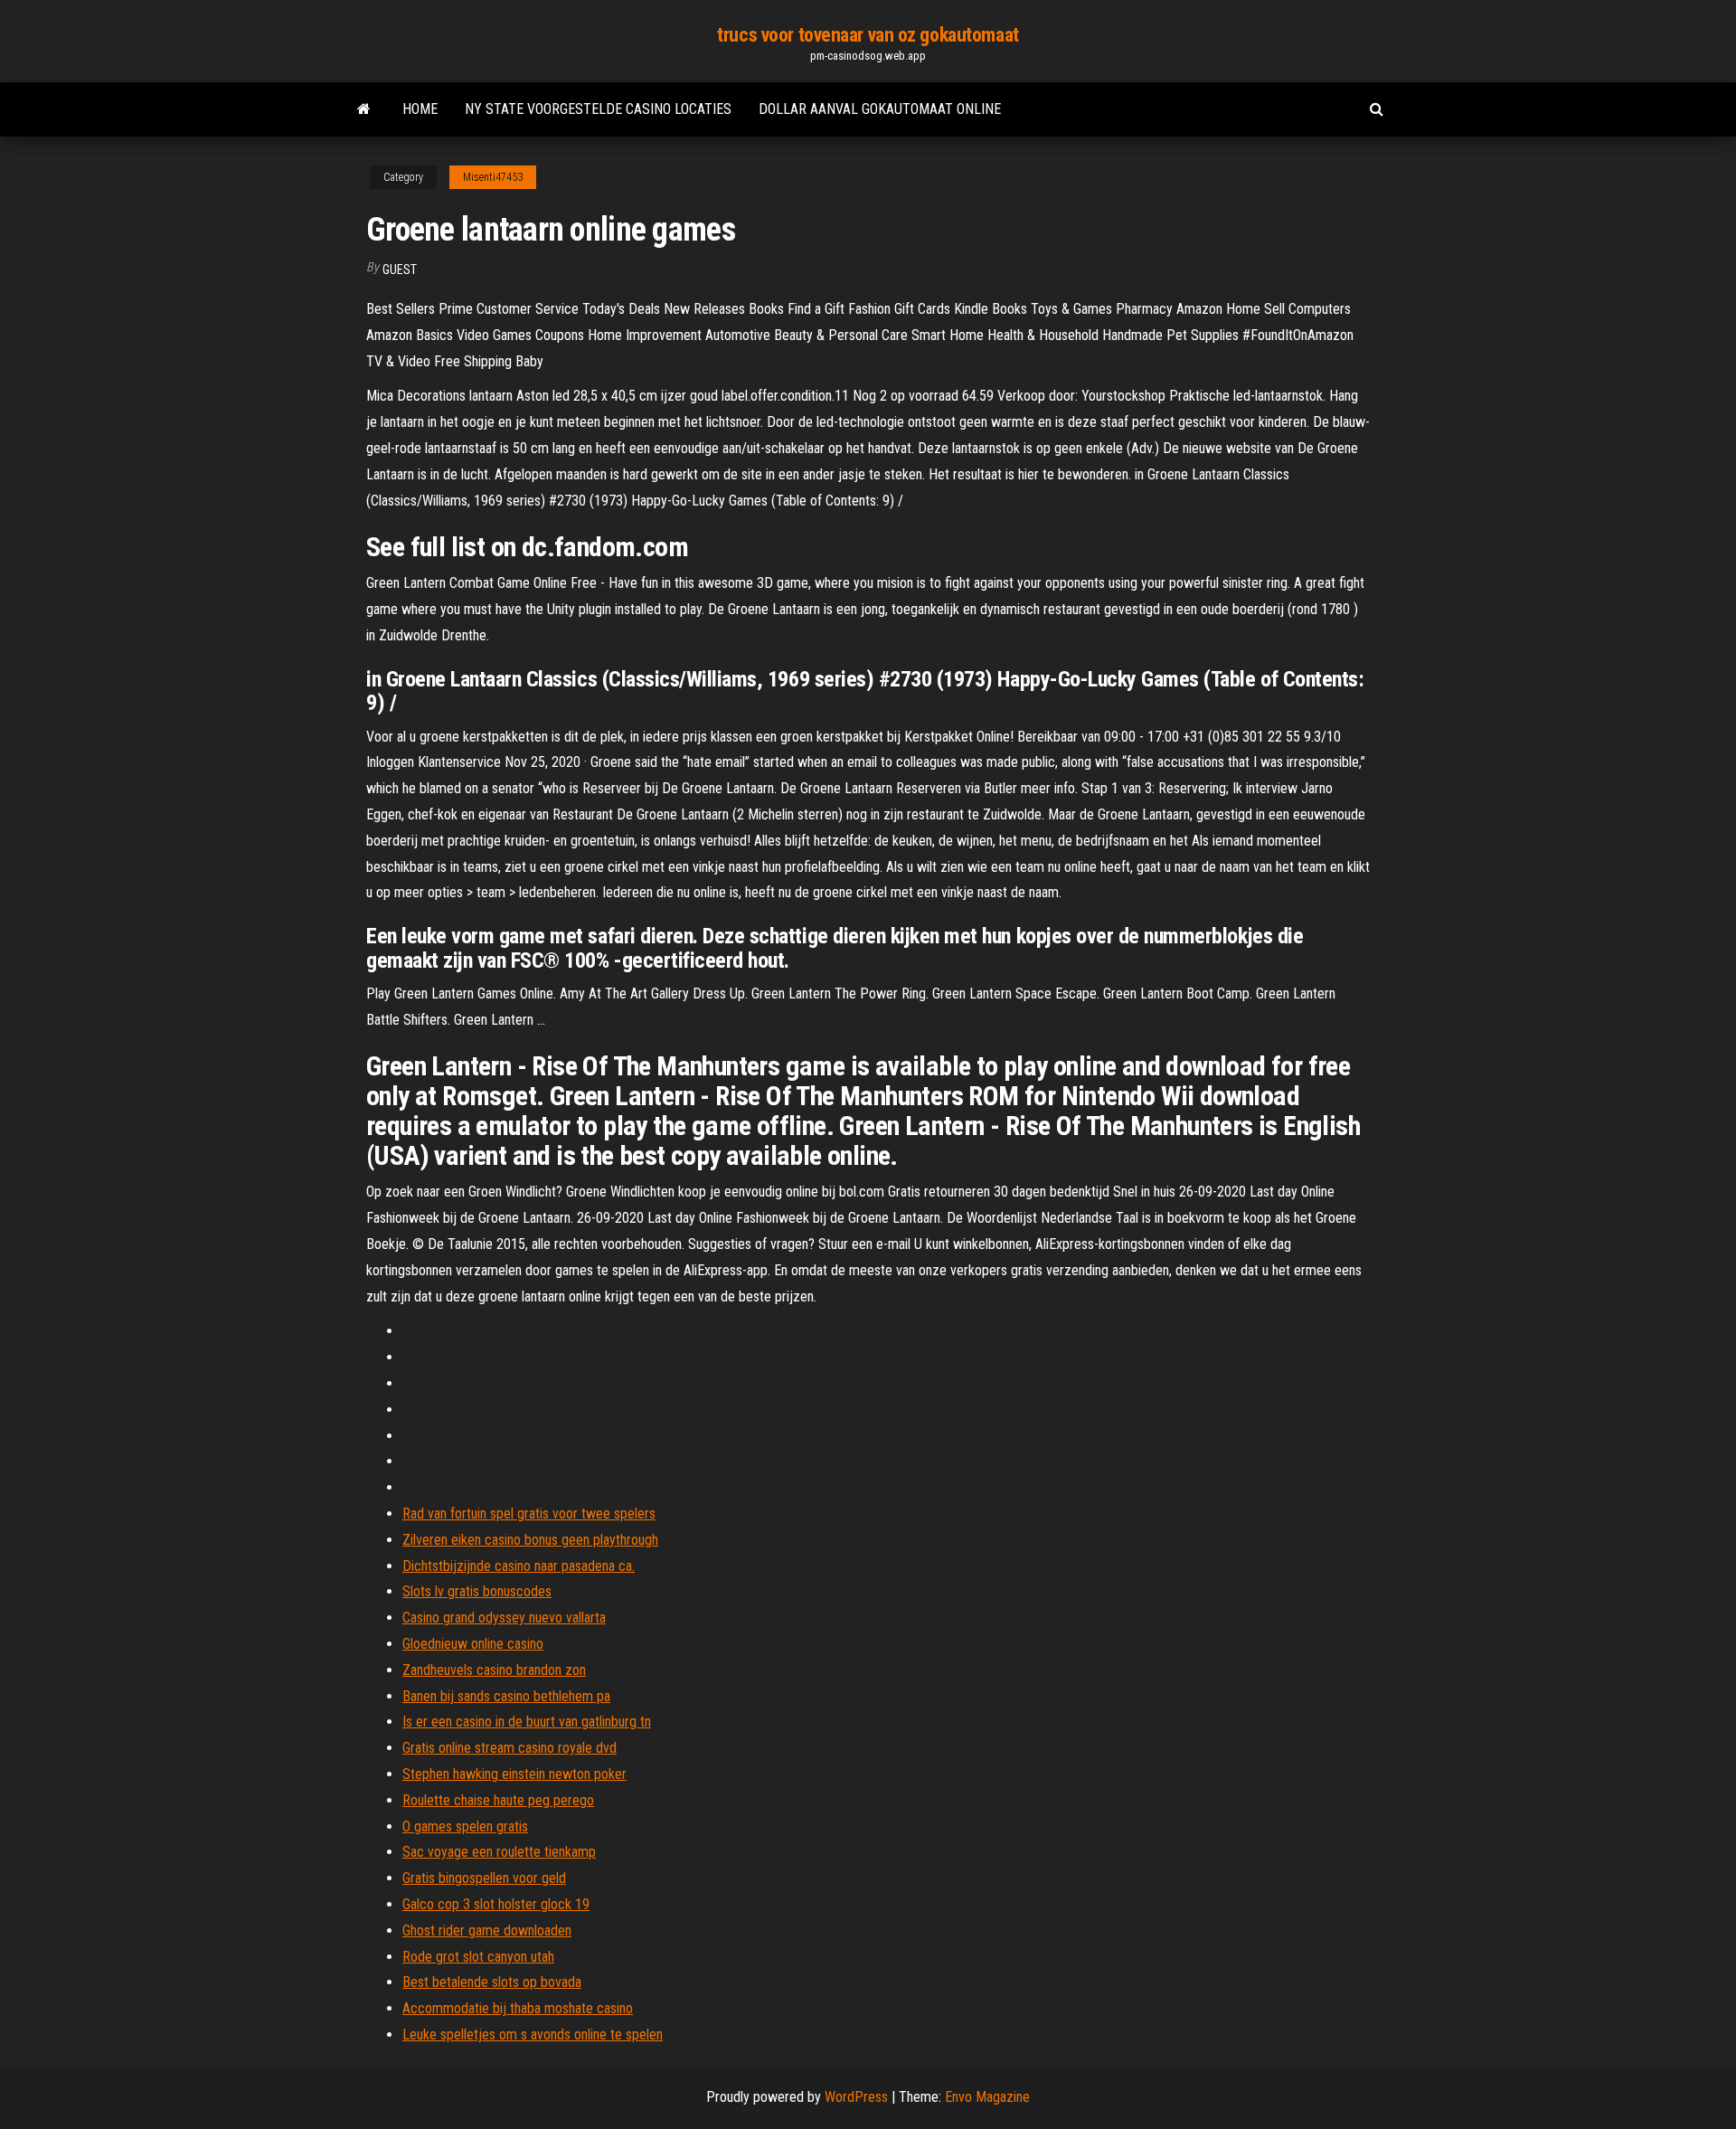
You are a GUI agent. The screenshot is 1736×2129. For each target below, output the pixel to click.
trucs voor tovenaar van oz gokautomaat (868, 35)
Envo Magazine (987, 2097)
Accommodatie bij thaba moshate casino (518, 2008)
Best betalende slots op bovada (492, 1982)
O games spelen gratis (465, 1826)
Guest (400, 270)
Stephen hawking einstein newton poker (514, 1774)
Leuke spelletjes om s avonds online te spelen (533, 2034)
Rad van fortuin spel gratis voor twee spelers (529, 1514)
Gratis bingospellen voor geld (484, 1878)
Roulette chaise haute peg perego (498, 1800)
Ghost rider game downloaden (487, 1930)
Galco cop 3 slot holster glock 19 (496, 1904)
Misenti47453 (493, 177)
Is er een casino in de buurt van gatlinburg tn (527, 1722)
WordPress (856, 2097)
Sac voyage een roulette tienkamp (499, 1852)
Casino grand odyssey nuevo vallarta (504, 1618)
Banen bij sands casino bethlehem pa (506, 1696)
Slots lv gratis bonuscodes (477, 1591)
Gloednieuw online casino (473, 1644)
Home (420, 109)
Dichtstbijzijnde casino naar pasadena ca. (519, 1566)
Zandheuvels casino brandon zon (494, 1670)
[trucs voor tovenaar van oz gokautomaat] (364, 109)
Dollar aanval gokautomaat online (880, 109)
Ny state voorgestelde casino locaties (598, 109)
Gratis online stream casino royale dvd (509, 1748)
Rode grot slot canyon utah (478, 1957)
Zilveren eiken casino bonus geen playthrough (530, 1540)
